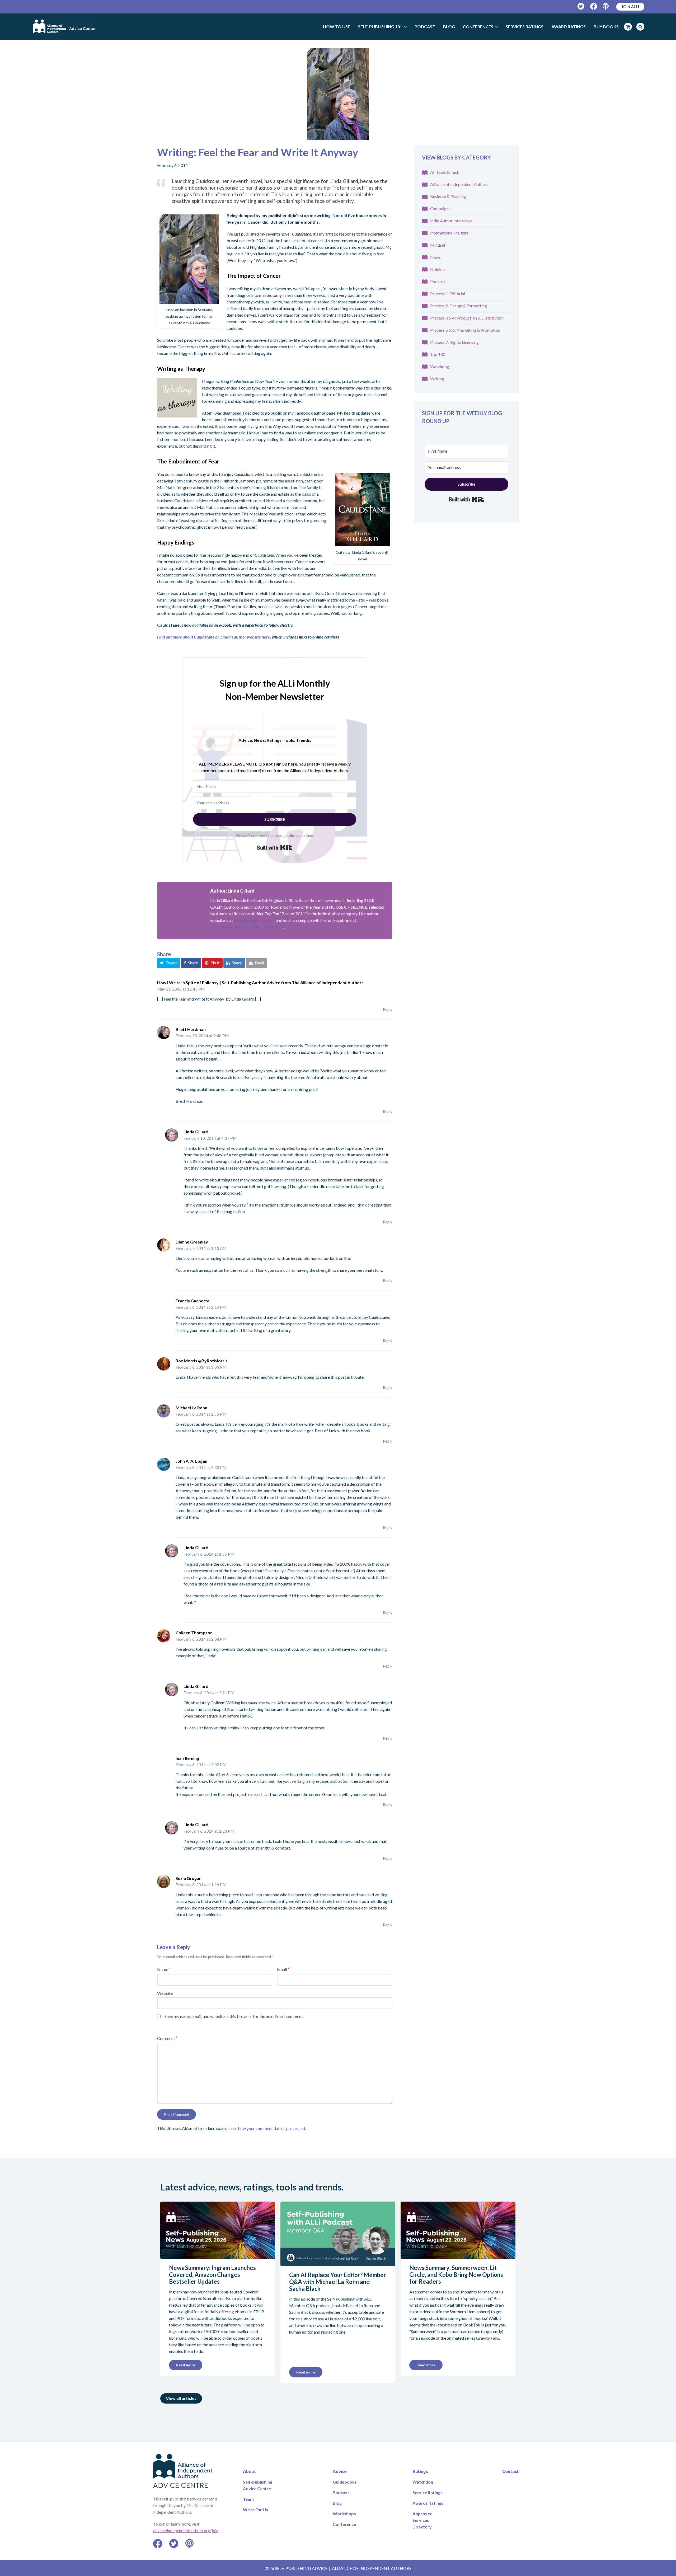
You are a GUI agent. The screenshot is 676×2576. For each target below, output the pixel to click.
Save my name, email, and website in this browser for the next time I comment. (234, 2016)
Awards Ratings (428, 2503)
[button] (169, 963)
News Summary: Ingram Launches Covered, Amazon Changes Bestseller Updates (212, 2275)
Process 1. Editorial (448, 294)
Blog (337, 2503)
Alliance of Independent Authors (459, 184)
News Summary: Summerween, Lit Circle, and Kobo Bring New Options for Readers (456, 2275)
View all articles (181, 2398)
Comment (167, 2038)
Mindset (438, 245)
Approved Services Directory (422, 2520)
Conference (344, 2524)
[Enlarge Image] (338, 94)
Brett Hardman (191, 1029)
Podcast (438, 281)
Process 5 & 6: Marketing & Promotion (465, 330)
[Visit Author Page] (181, 906)
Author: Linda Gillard (232, 891)
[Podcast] (606, 6)
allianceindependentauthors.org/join (186, 2530)
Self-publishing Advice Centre (258, 2485)
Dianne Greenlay (192, 1242)
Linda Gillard (196, 1132)
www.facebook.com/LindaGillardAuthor (247, 927)
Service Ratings (428, 2492)
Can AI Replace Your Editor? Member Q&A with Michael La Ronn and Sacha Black (338, 2282)
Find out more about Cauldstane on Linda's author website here (213, 637)
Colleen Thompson (194, 1633)
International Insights (449, 233)
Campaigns (440, 208)
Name (164, 1969)
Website (165, 1993)
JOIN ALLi (630, 7)
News (435, 257)
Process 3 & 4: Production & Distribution (467, 318)
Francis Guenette (193, 1301)
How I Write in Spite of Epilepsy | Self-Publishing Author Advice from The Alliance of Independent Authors (260, 982)
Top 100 (438, 354)
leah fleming (187, 1758)
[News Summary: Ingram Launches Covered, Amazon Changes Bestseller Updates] (218, 2256)
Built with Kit (275, 848)
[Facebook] (594, 6)
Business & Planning (448, 196)
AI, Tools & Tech (445, 172)
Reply (388, 1009)
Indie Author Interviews (451, 221)
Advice (340, 2471)
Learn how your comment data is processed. (267, 2128)
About (250, 2471)
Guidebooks (345, 2482)
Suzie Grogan (189, 1878)
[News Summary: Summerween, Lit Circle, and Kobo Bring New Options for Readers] (458, 2256)
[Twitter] (581, 6)
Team (248, 2499)
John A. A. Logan (191, 1461)
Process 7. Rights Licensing (454, 342)
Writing (437, 379)
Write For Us (255, 2510)
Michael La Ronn (191, 1408)
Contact (511, 2471)
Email (283, 1969)
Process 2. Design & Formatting (459, 306)
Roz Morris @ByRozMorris (202, 1361)
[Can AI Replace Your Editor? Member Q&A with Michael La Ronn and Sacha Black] (338, 2263)
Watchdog (440, 366)
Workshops (344, 2514)
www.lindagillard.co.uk (254, 920)
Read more (186, 2365)
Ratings (420, 2471)
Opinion (437, 269)
